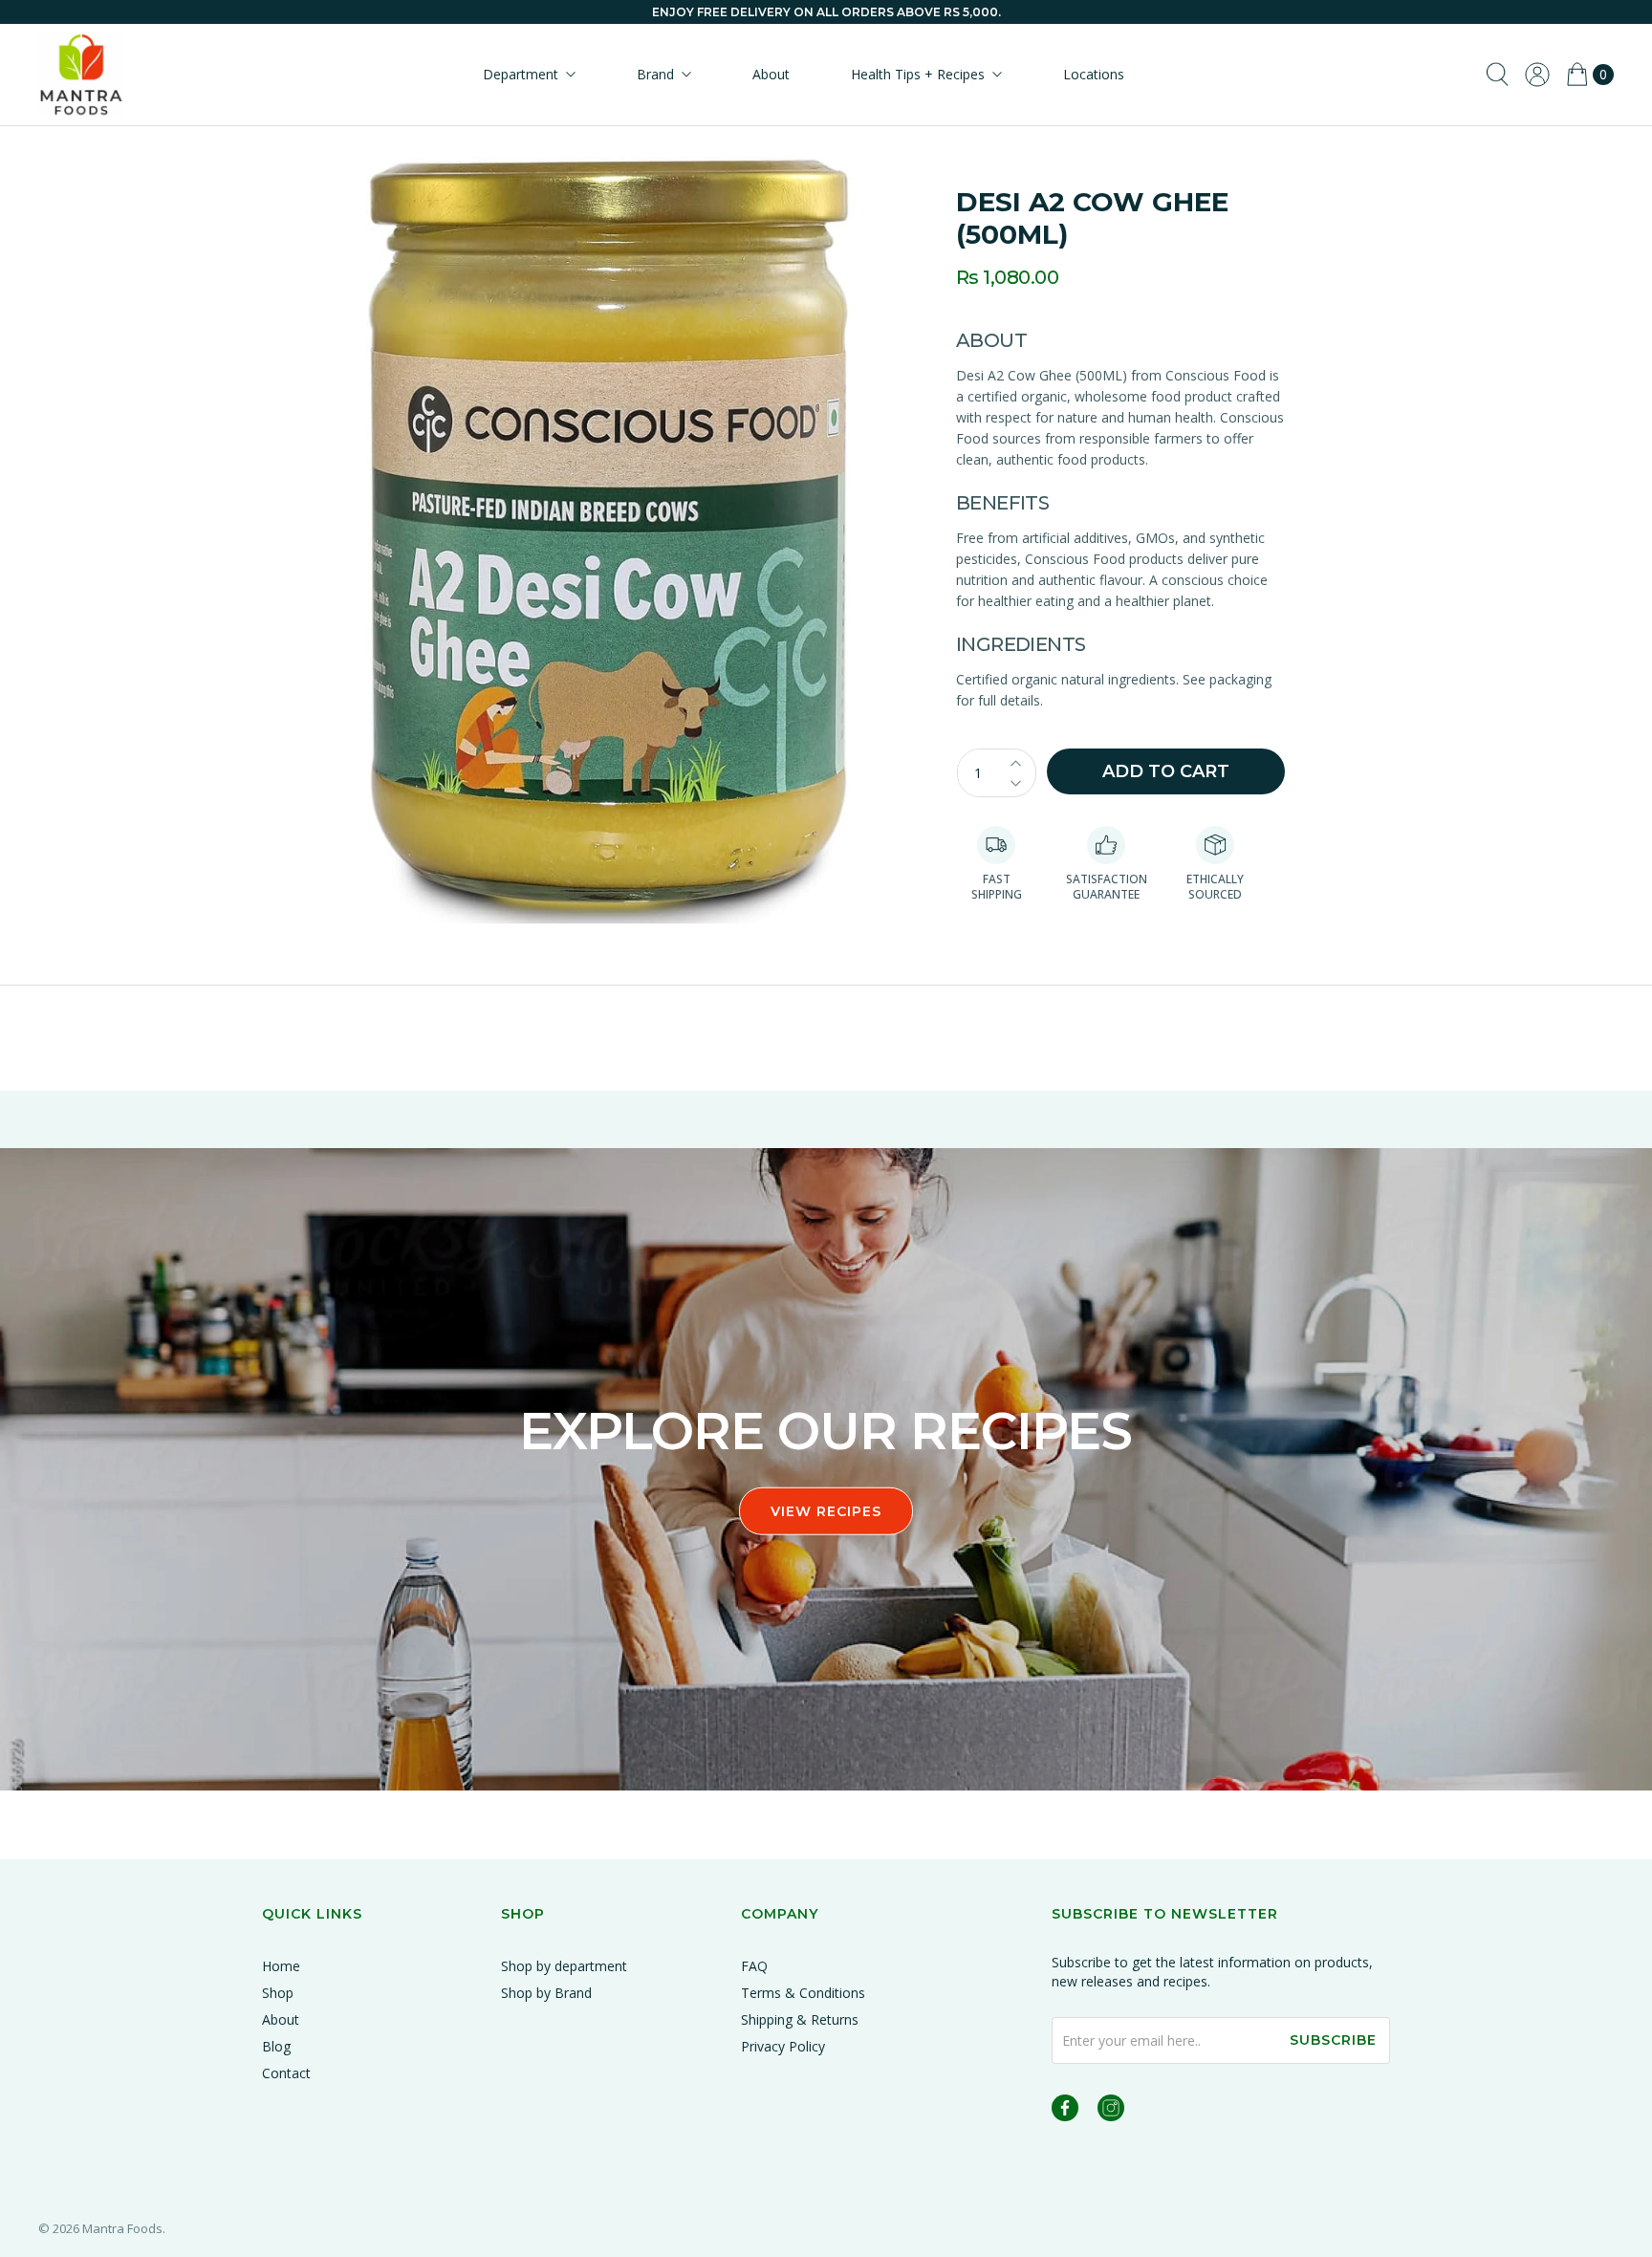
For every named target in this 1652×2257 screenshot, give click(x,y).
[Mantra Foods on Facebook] (1065, 2111)
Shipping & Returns (800, 2019)
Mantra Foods (122, 2228)
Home (281, 1966)
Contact (286, 2073)
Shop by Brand (546, 1993)
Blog (276, 2046)
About (771, 74)
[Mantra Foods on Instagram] (1111, 2111)
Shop (278, 1993)
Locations (1094, 74)
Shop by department (564, 1966)
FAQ (754, 1966)
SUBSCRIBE (1333, 2040)
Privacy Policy (783, 2046)
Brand (655, 74)
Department (521, 74)
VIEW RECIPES (826, 1511)
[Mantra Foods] (81, 75)
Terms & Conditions (803, 1993)
